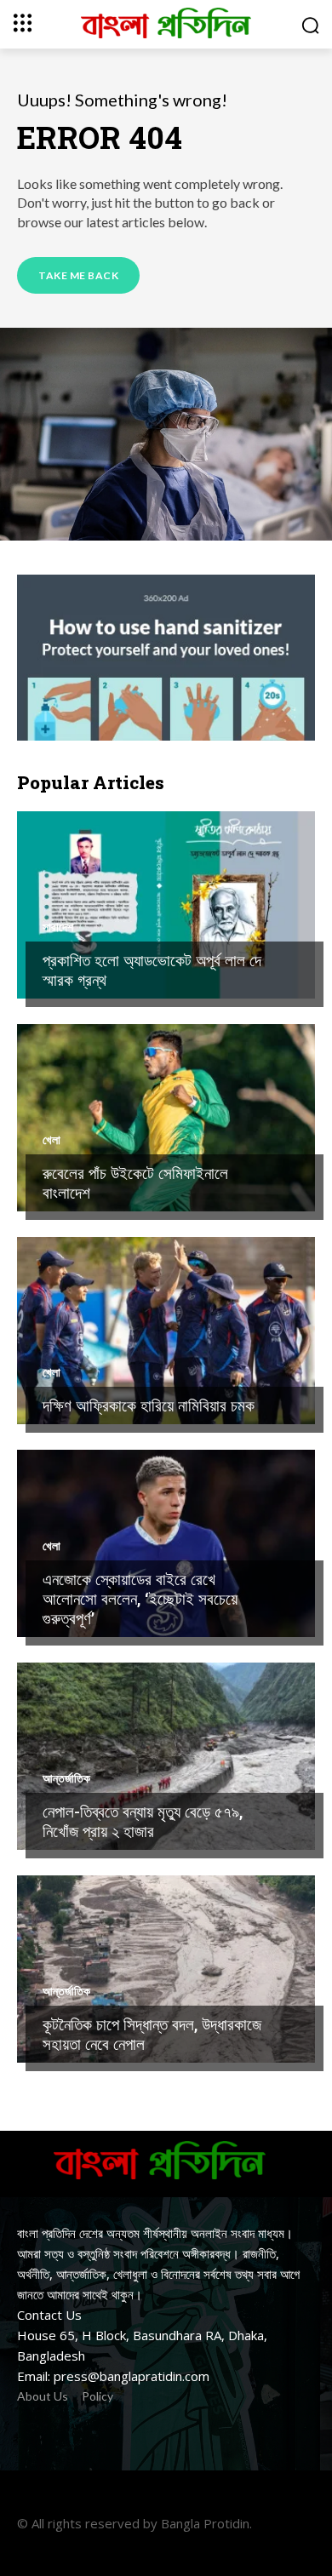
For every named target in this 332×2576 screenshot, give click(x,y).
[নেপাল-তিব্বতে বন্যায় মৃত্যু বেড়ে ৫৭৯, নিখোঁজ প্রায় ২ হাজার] (166, 1756)
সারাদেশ (58, 927)
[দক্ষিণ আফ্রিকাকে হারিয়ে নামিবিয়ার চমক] (166, 1331)
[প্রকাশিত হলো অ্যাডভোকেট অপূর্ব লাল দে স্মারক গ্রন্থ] (166, 905)
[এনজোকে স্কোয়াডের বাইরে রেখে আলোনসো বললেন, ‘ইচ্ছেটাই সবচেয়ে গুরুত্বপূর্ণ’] (166, 1543)
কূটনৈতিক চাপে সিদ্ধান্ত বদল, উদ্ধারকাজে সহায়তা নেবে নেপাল (152, 2034)
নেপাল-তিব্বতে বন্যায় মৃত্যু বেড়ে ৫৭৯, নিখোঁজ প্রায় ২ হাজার (143, 1821)
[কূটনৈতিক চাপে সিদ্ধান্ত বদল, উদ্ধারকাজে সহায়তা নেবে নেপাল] (166, 1969)
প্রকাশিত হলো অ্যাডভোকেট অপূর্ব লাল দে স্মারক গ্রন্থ (152, 970)
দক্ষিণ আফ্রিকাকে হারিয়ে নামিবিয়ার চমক (149, 1405)
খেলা (52, 1140)
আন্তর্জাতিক (66, 1778)
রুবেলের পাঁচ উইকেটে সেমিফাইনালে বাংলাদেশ (135, 1182)
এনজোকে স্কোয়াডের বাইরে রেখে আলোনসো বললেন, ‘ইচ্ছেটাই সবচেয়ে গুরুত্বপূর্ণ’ (140, 1598)
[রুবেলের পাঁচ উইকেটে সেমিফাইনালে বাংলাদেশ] (166, 1118)
